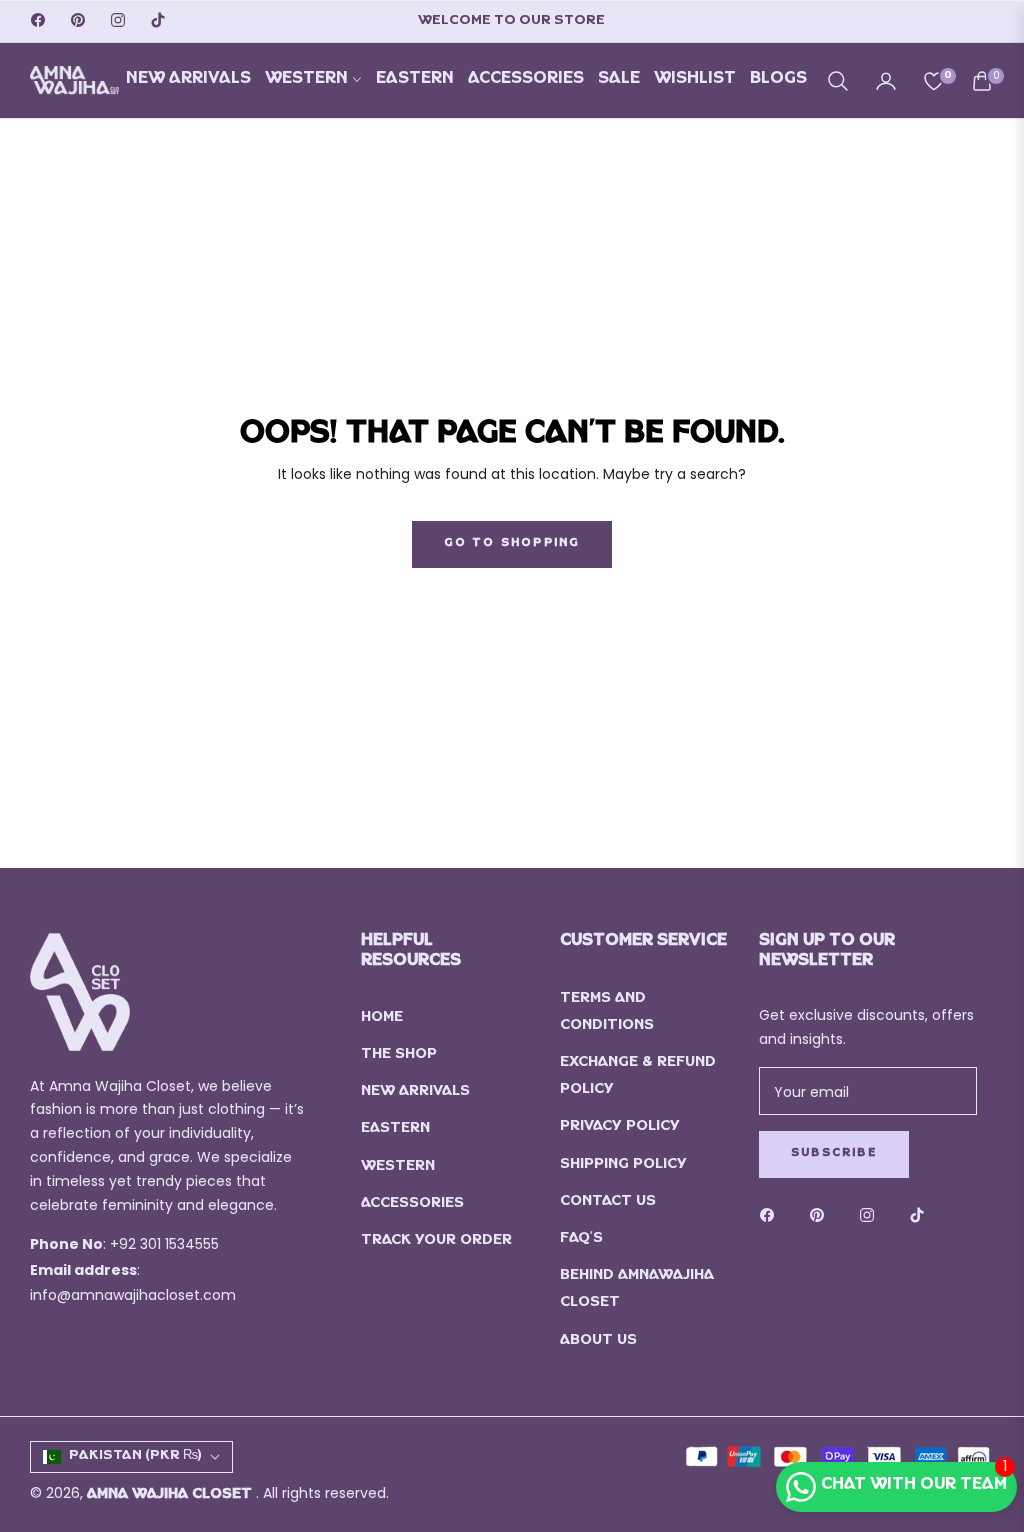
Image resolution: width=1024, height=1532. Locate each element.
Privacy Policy (620, 1127)
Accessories (412, 1204)
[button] (838, 81)
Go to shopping (512, 544)
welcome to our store (511, 21)
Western (398, 1167)
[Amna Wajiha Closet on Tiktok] (922, 1216)
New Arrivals (415, 1092)
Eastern (395, 1129)
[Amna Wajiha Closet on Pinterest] (822, 1216)
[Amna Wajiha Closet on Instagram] (872, 1216)
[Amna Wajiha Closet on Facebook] (772, 1216)
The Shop (399, 1055)
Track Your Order (436, 1241)
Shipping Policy (623, 1165)
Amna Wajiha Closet (171, 1495)
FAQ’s (581, 1239)
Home (382, 1018)
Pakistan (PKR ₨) (135, 1456)
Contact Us (608, 1202)
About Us (598, 1341)
